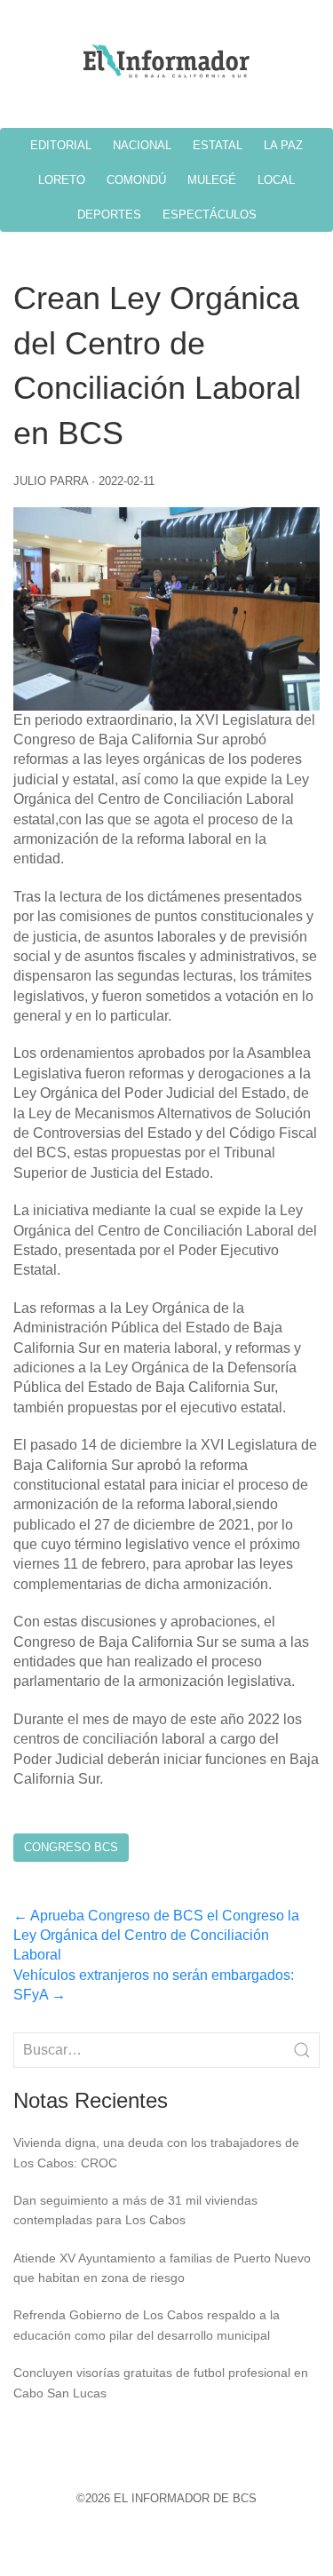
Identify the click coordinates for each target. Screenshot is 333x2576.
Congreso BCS (71, 1847)
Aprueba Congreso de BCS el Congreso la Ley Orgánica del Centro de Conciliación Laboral (156, 1936)
